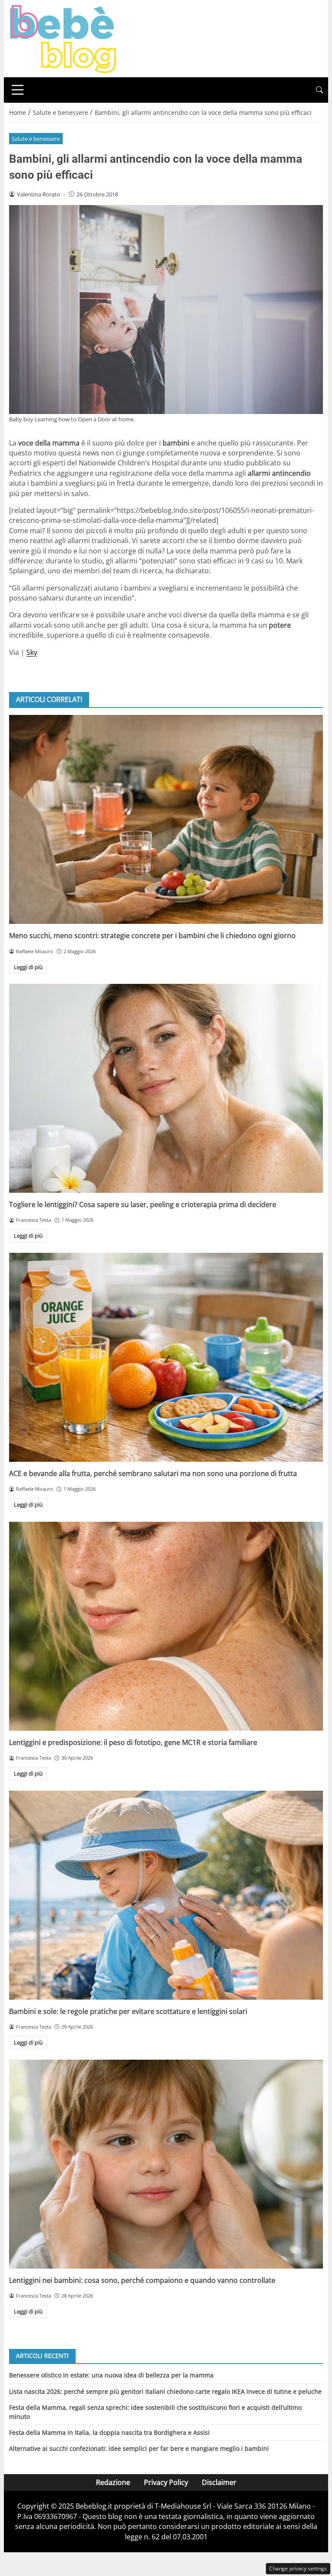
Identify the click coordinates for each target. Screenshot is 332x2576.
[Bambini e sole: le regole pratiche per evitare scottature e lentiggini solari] (166, 1895)
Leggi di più (28, 967)
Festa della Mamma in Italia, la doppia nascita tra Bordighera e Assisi (109, 2432)
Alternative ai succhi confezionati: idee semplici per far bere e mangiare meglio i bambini (139, 2448)
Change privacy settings (298, 2568)
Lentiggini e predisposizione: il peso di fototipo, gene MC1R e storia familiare (133, 1742)
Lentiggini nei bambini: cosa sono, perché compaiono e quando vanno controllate (142, 2280)
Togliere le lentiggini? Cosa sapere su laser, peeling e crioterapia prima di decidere (143, 1204)
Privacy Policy (166, 2482)
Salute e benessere (36, 139)
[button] (319, 90)
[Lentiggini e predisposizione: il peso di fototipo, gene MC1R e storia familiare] (166, 1626)
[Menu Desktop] (18, 90)
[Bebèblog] (63, 38)
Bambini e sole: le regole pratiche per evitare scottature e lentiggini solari (128, 2011)
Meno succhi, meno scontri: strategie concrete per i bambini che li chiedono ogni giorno (152, 936)
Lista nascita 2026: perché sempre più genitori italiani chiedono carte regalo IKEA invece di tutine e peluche (165, 2391)
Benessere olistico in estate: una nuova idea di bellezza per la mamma (111, 2375)
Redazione (113, 2482)
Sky (32, 652)
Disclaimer (219, 2482)
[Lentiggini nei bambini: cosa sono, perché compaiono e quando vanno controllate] (166, 2164)
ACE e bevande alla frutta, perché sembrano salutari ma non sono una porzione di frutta (153, 1473)
